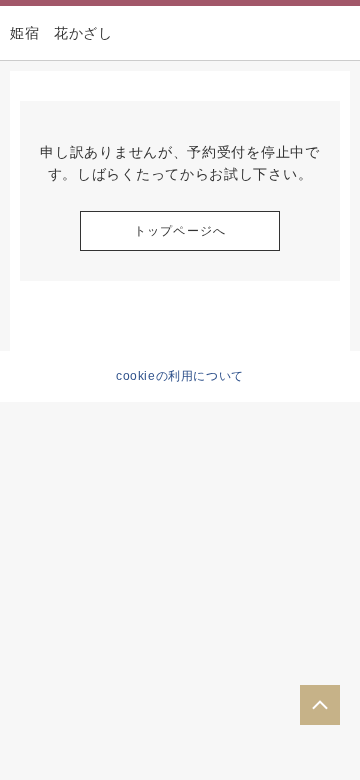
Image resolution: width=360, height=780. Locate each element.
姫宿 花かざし (61, 33)
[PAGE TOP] (320, 705)
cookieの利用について (180, 376)
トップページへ (180, 231)
